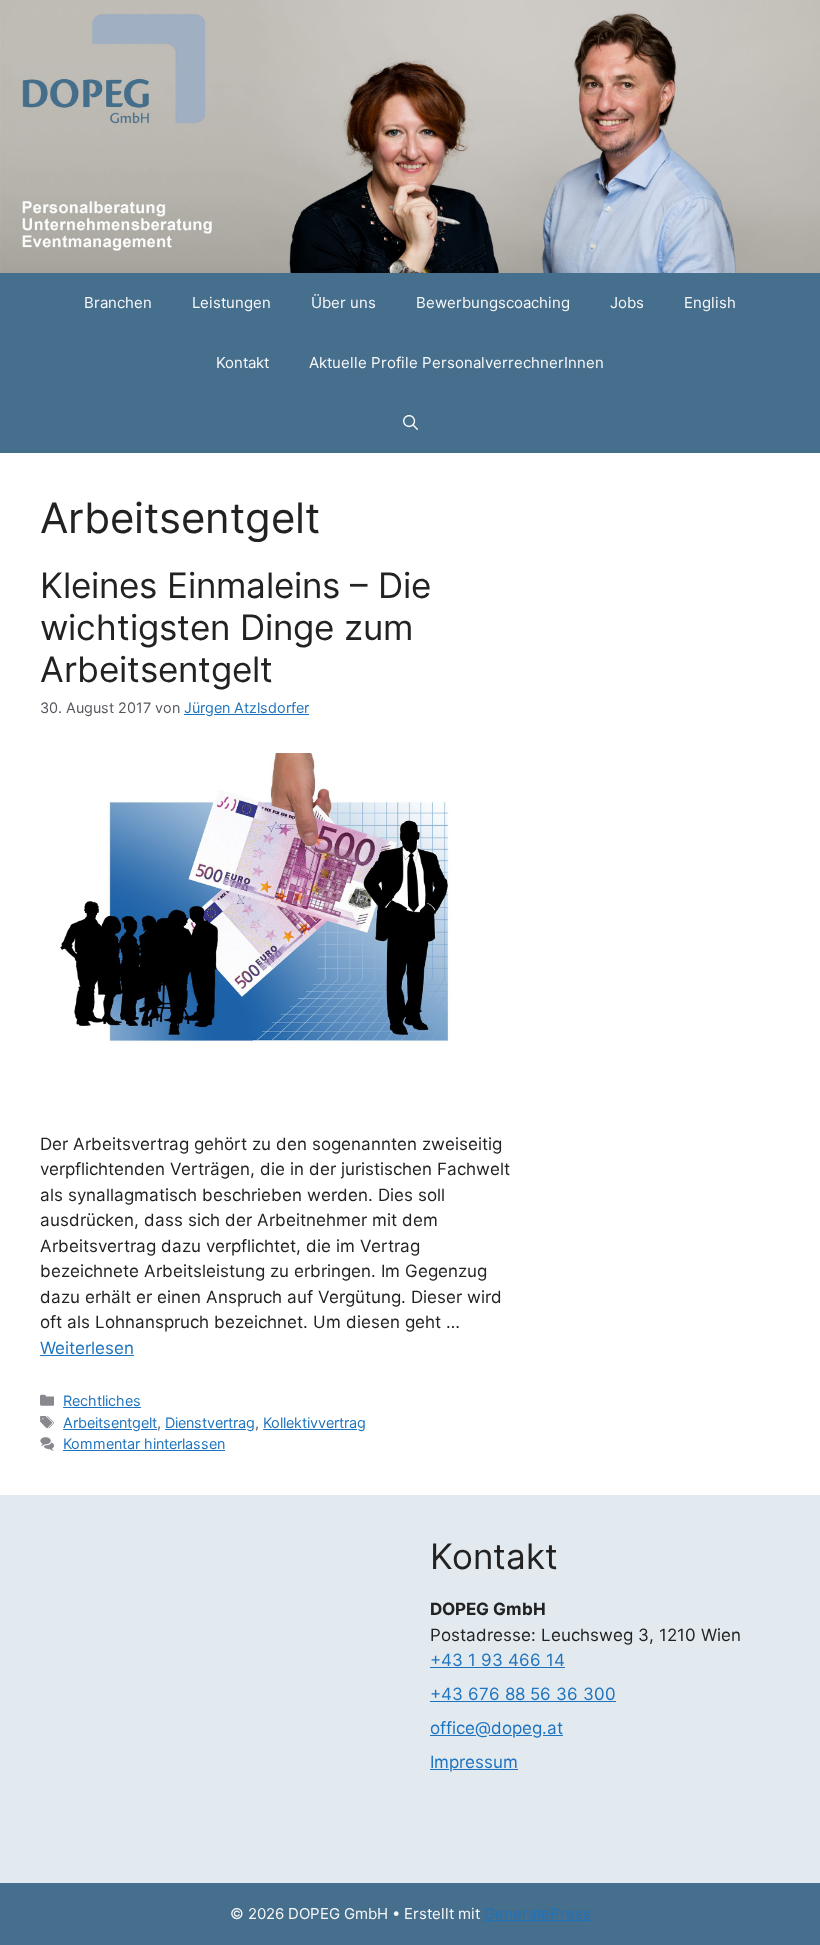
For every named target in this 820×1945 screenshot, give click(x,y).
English (710, 302)
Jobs (627, 302)
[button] (410, 423)
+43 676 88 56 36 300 (523, 1694)
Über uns (343, 302)
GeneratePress (537, 1913)
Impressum (474, 1762)
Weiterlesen (87, 1348)
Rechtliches (102, 1400)
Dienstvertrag (210, 1422)
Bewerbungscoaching (493, 302)
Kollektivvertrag (314, 1422)
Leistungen (231, 302)
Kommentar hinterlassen (144, 1443)
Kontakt (242, 362)
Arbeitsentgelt (110, 1422)
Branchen (118, 302)
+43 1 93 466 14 (497, 1660)
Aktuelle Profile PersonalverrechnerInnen (456, 362)
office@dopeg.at (496, 1728)
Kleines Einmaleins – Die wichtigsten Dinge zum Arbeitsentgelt (235, 627)
